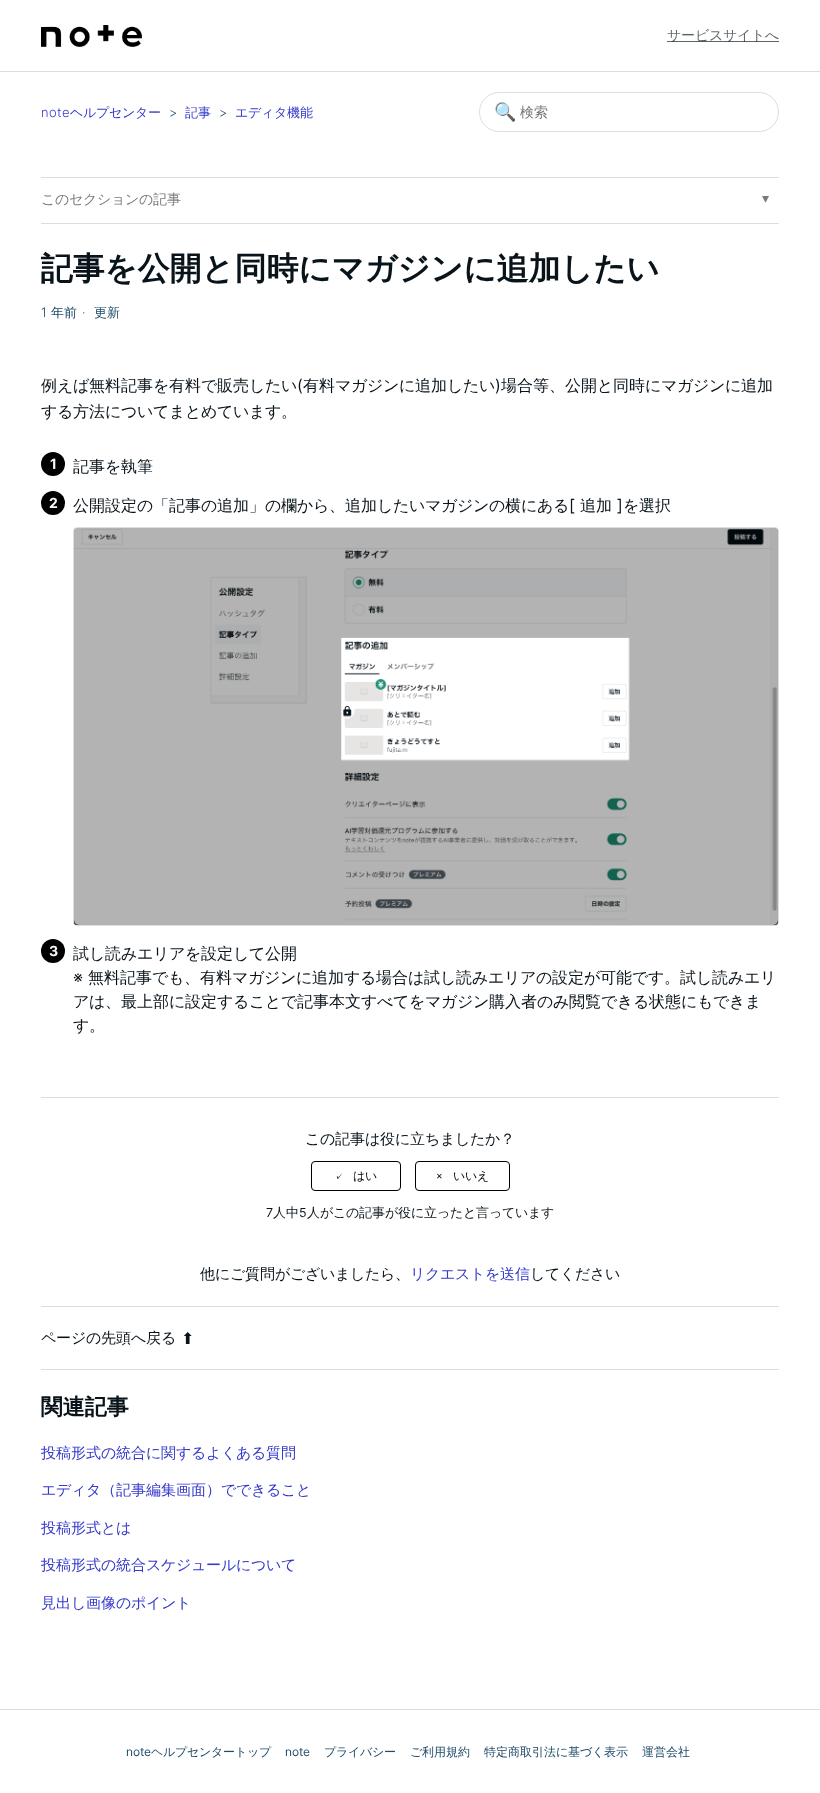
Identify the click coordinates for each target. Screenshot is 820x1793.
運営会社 (666, 1751)
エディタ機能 (274, 112)
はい (365, 1176)
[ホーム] (91, 36)
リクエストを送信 (470, 1273)
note (297, 1751)
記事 (198, 112)
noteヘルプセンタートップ (198, 1751)
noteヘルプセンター (101, 112)
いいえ (471, 1176)
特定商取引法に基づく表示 (556, 1751)
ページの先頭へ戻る (108, 1337)
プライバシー (360, 1751)
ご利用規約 (440, 1751)
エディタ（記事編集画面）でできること (176, 1489)
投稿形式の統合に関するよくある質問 (168, 1452)
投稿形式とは (86, 1527)
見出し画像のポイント (116, 1602)
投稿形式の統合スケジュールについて (168, 1564)
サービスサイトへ (723, 34)
